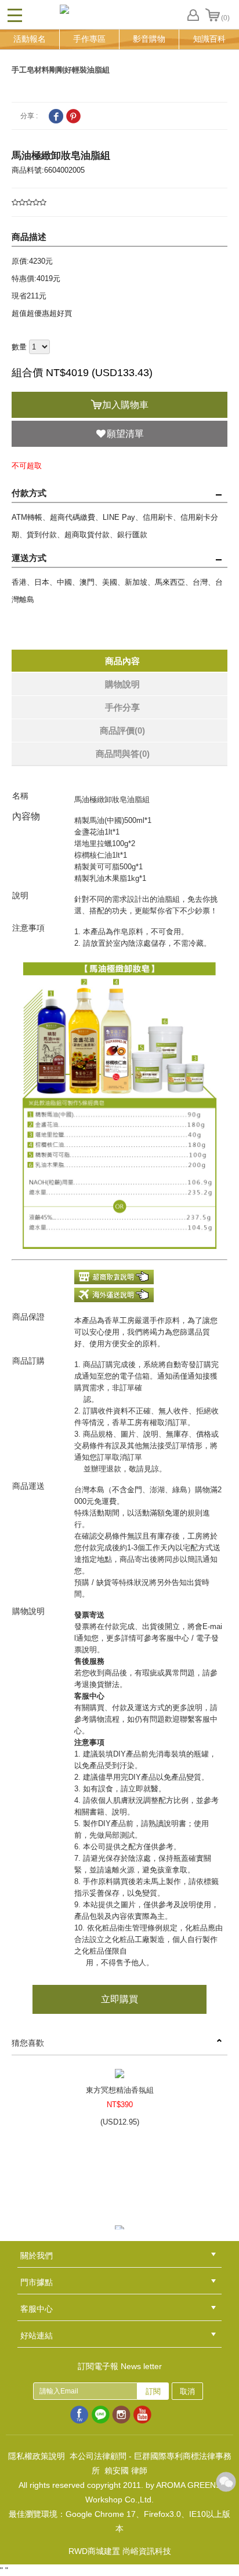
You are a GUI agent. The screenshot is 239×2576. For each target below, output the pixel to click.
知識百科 (209, 39)
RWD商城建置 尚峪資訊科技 (120, 2551)
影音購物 (149, 39)
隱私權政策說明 (37, 2456)
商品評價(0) (122, 730)
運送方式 (29, 558)
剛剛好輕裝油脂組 (79, 70)
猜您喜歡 (28, 2043)
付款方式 (29, 493)
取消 (187, 2391)
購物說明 (122, 684)
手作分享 (122, 707)
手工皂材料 (30, 70)
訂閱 (153, 2391)
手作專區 (89, 39)
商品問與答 (123, 754)
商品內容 (122, 661)
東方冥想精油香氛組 (120, 2090)
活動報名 (30, 39)
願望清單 (125, 434)
